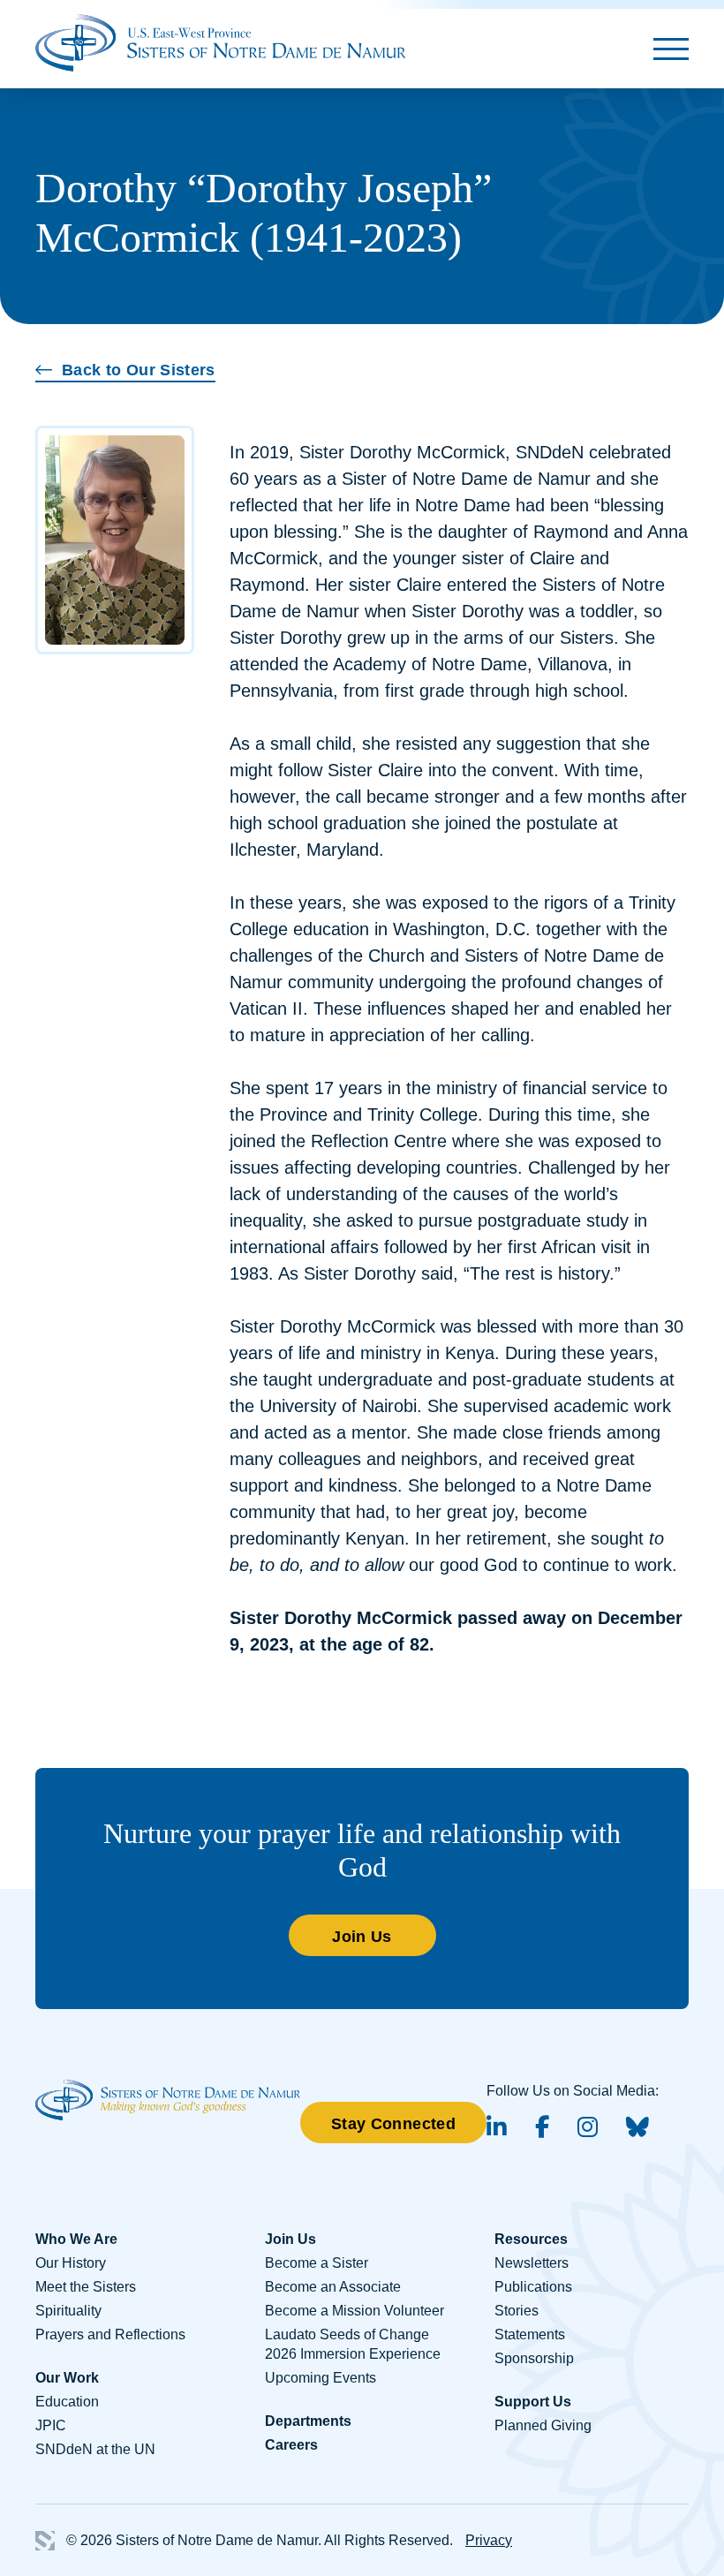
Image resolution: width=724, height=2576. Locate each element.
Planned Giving (543, 2425)
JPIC (51, 2425)
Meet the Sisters (86, 2287)
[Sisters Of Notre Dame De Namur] (221, 41)
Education (67, 2402)
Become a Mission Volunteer (354, 2311)
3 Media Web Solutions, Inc (45, 2541)
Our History (71, 2263)
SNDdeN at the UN (95, 2449)
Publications (533, 2287)
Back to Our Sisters (139, 370)
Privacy (489, 2540)
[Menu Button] (671, 49)
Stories (517, 2311)
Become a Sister (317, 2263)
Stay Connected (393, 2124)
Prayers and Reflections (110, 2334)
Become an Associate (333, 2287)
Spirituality (68, 2311)
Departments (308, 2421)
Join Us (362, 1937)
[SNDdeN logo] (168, 2089)
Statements (530, 2334)
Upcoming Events (321, 2378)
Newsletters (532, 2263)
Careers (291, 2445)
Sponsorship (534, 2358)
